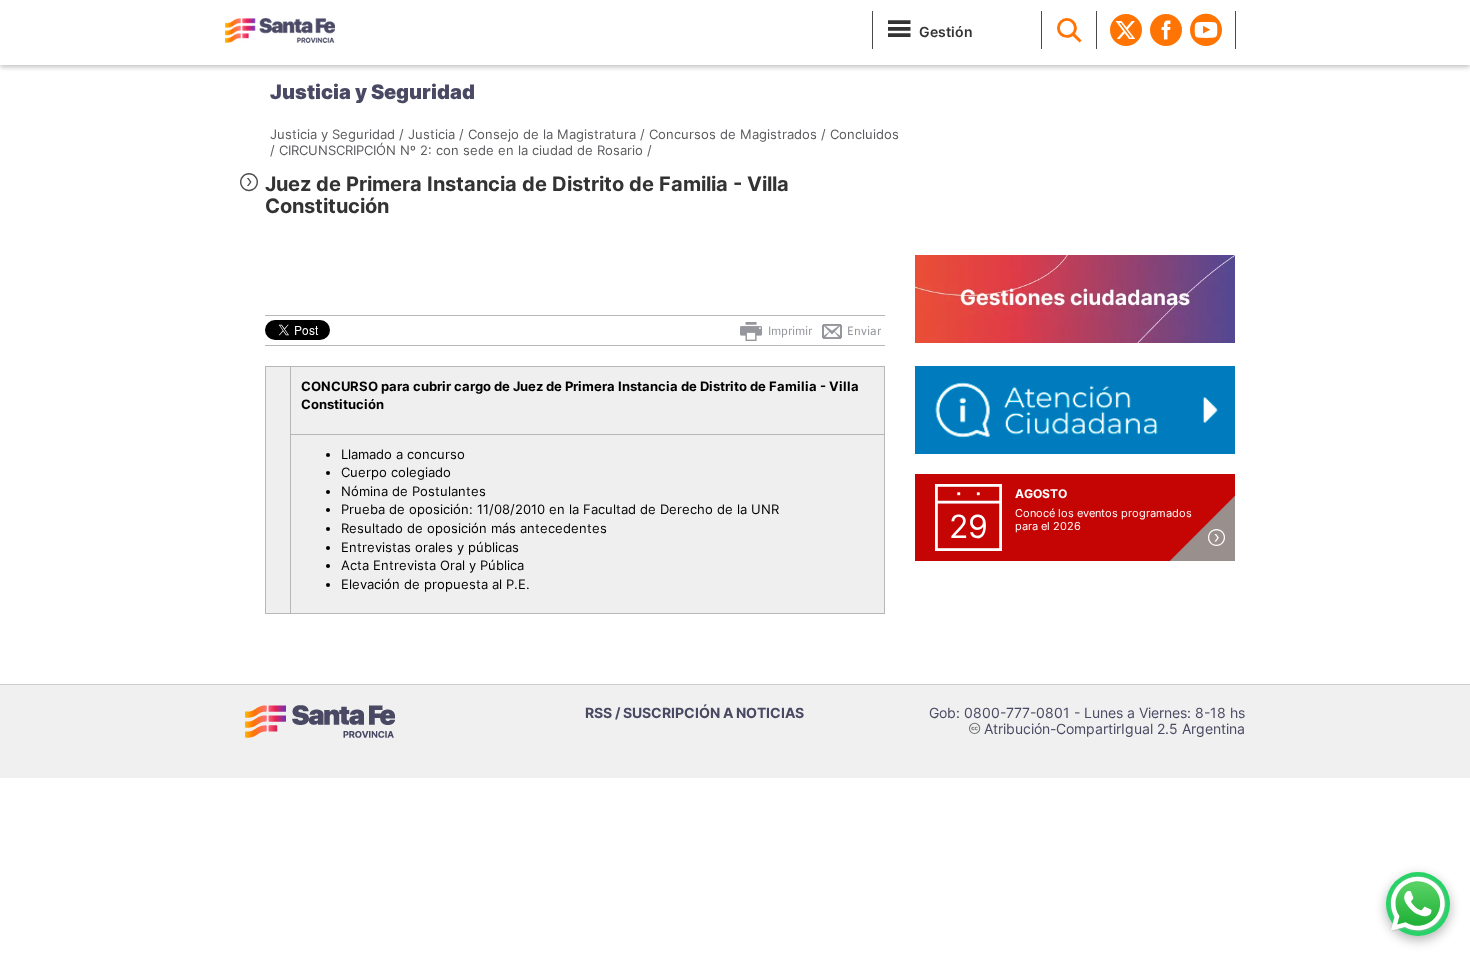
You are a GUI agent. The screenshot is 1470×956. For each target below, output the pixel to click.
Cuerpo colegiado (396, 472)
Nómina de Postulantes (413, 491)
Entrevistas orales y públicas (430, 547)
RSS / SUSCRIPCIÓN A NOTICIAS (694, 712)
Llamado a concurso (403, 454)
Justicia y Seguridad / (337, 134)
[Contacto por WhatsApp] (1418, 904)
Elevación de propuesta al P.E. (435, 584)
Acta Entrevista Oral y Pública (432, 565)
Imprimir (788, 331)
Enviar (862, 331)
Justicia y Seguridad (372, 92)
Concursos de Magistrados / (737, 134)
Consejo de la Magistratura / (556, 134)
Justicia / (436, 134)
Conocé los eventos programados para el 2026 (1103, 519)
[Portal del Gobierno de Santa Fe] (280, 30)
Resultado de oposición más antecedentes (474, 528)
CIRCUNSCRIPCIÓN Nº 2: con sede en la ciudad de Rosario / (465, 150)
